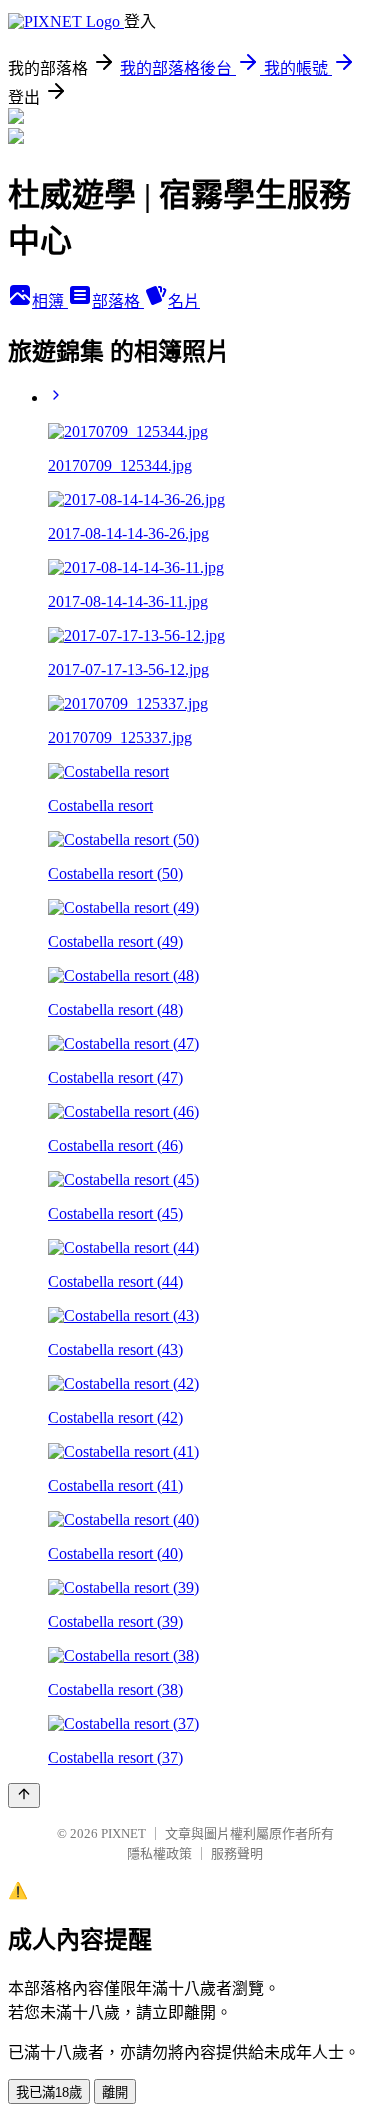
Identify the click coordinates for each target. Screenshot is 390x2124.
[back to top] (24, 1795)
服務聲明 (237, 1853)
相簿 (50, 301)
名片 (184, 301)
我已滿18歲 (49, 2092)
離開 (115, 2092)
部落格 (118, 301)
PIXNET (123, 1833)
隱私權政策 (159, 1853)
